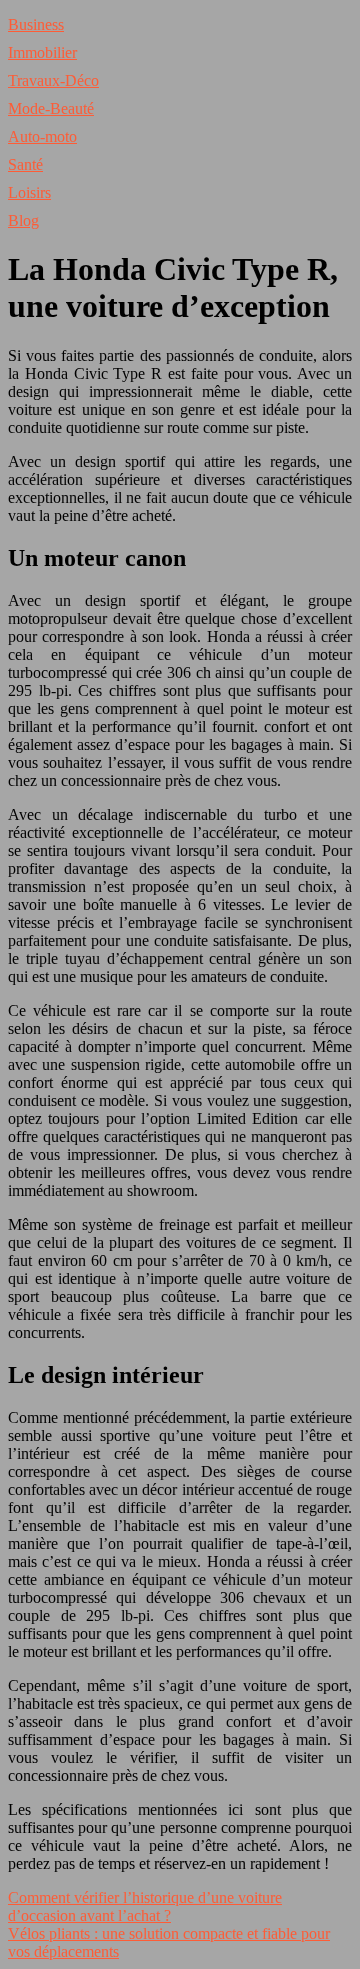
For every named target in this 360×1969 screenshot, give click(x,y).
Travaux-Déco (53, 80)
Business (36, 24)
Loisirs (29, 192)
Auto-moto (42, 136)
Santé (25, 164)
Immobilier (42, 52)
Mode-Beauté (51, 108)
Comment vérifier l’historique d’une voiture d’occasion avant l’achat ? (145, 1906)
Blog (23, 220)
